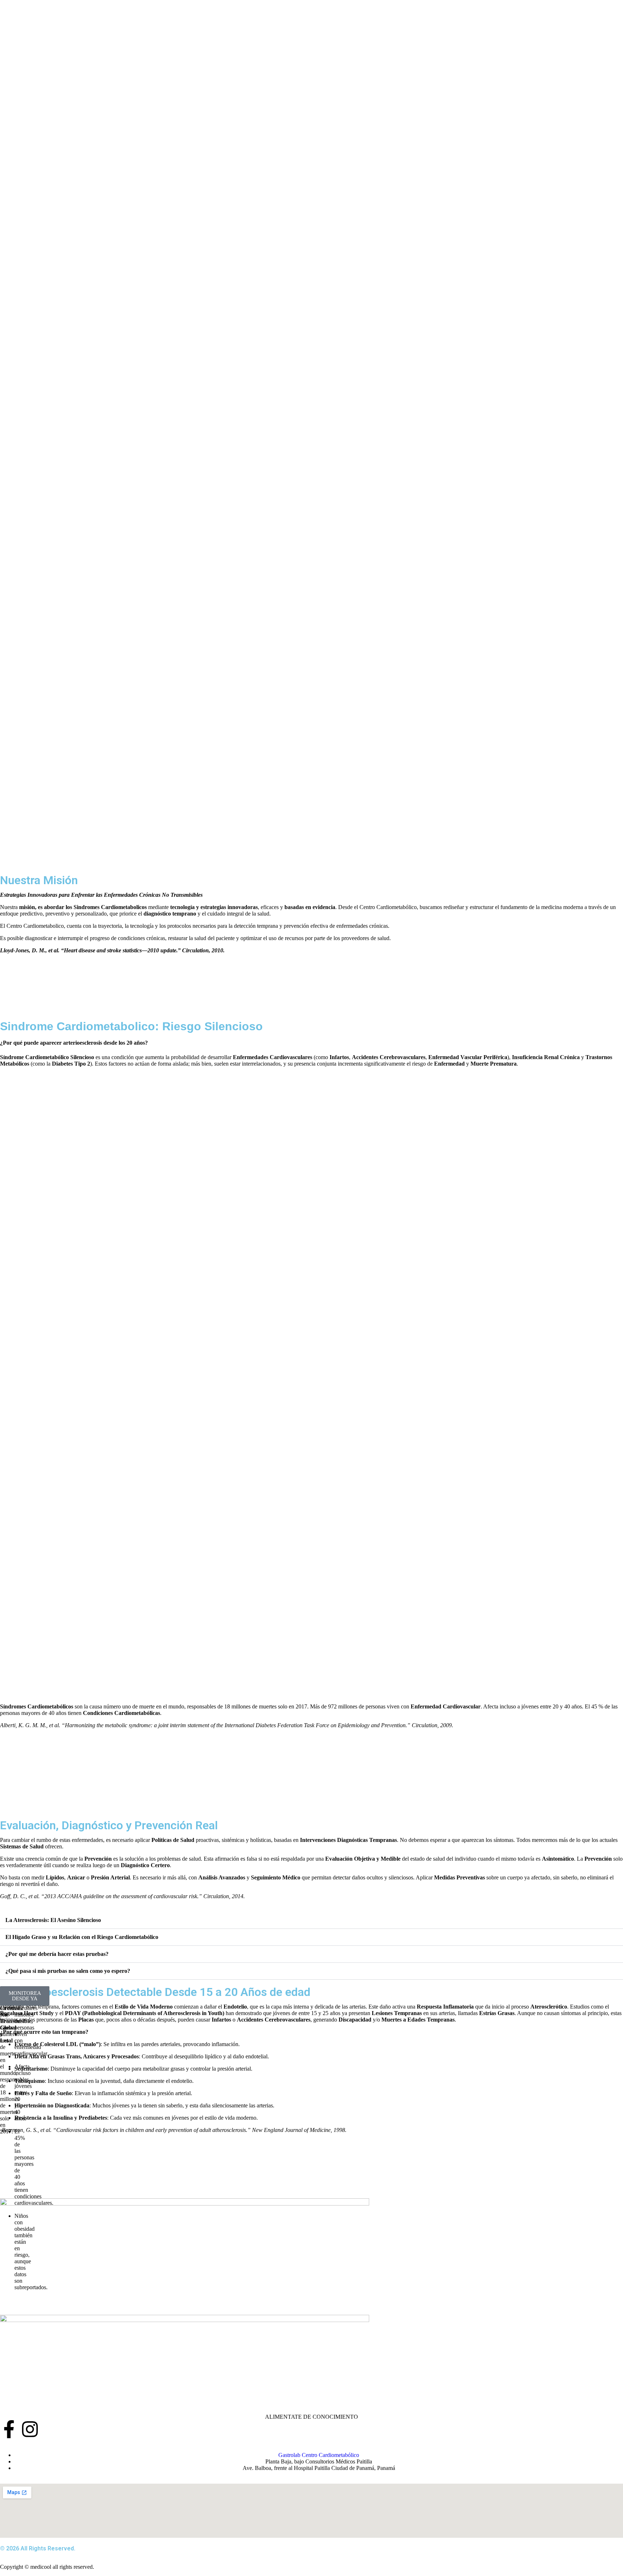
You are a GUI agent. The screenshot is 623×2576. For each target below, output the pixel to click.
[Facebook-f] (9, 2429)
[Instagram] (30, 2429)
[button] (311, 1920)
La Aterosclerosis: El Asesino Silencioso (53, 1920)
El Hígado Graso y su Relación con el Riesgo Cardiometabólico (82, 1937)
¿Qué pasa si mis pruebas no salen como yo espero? (68, 1971)
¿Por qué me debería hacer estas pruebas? (57, 1954)
